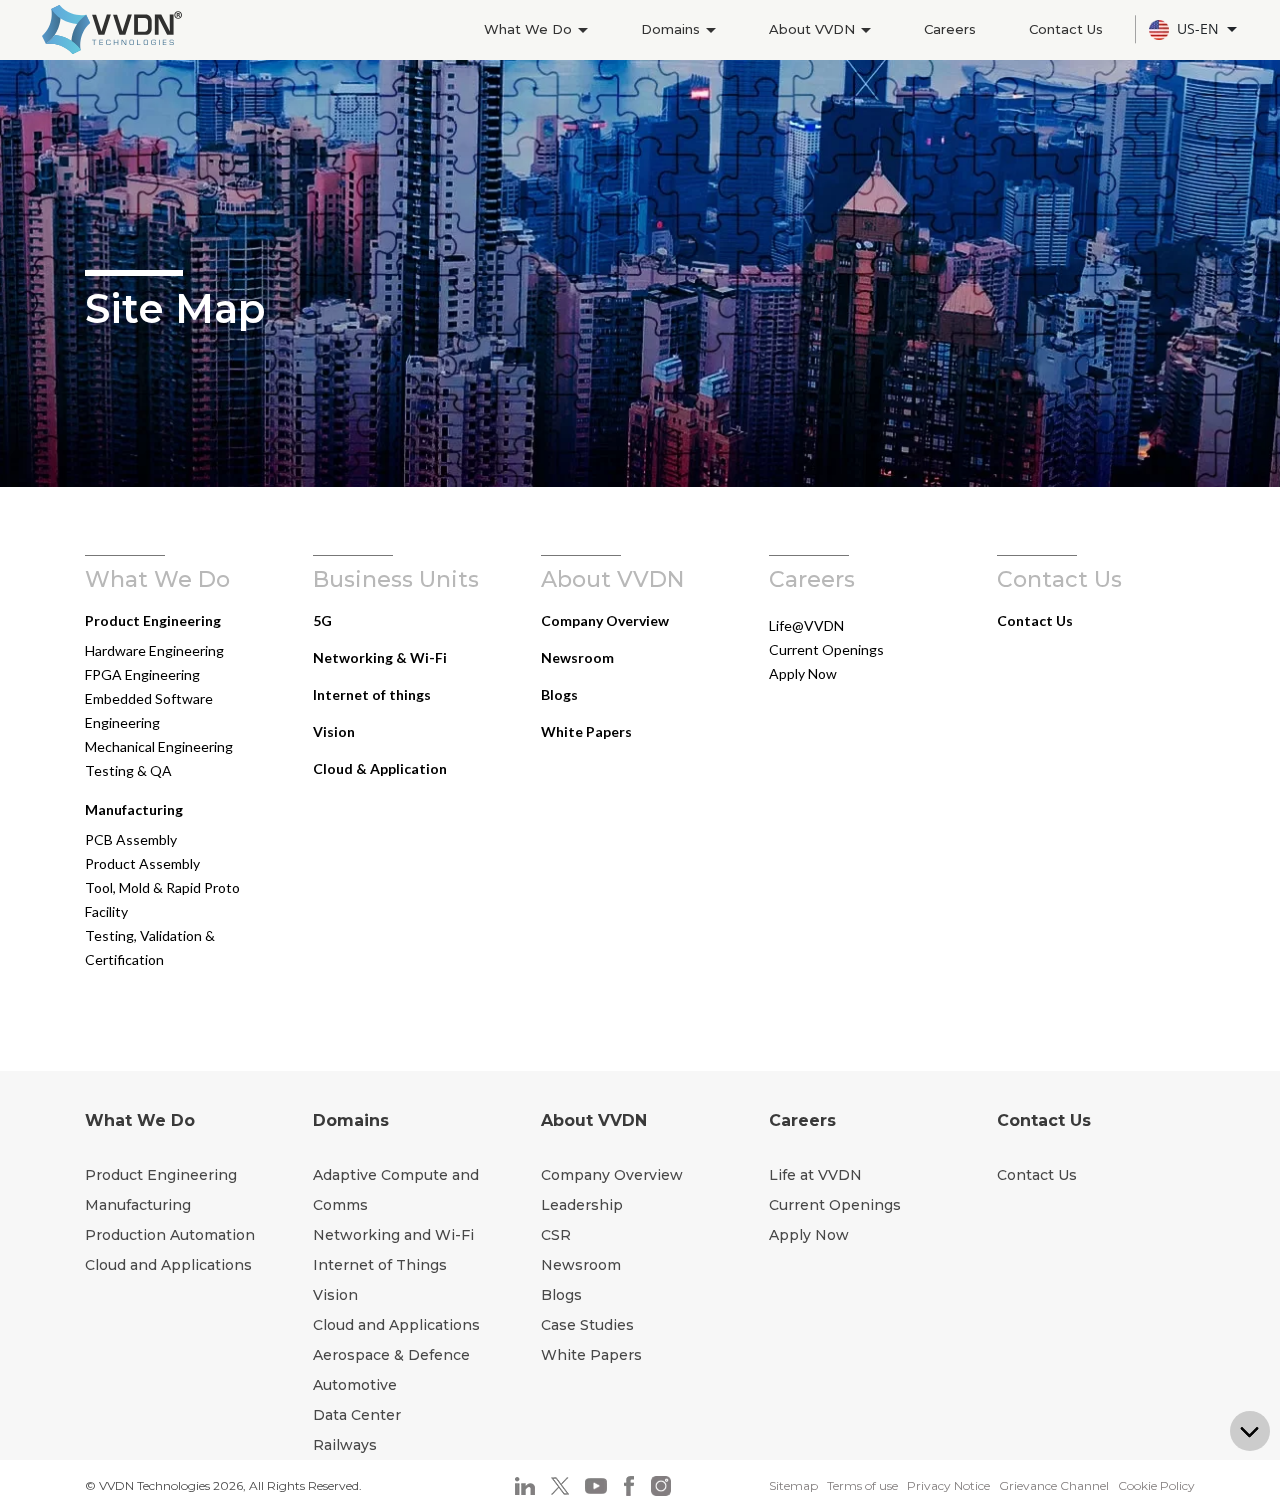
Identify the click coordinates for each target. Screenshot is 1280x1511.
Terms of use (862, 1485)
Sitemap (793, 1485)
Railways (345, 1445)
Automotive (355, 1385)
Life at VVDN (815, 1175)
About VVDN (814, 29)
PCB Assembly (131, 839)
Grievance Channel (1054, 1485)
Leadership (582, 1205)
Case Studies (587, 1325)
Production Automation (170, 1235)
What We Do (530, 29)
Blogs (559, 694)
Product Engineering (153, 620)
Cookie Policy (1156, 1485)
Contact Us (1066, 29)
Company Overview (605, 620)
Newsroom (577, 657)
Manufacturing (134, 809)
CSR (556, 1235)
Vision (334, 731)
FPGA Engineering (142, 674)
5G (322, 620)
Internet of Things (380, 1265)
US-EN (1200, 28)
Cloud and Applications (168, 1265)
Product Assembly (142, 863)
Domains (672, 29)
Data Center (357, 1415)
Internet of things (372, 694)
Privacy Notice (948, 1485)
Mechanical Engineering (159, 746)
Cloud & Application (380, 768)
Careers (950, 29)
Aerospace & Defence (391, 1355)
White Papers (586, 731)
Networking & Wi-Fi (380, 657)
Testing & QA (128, 770)
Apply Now (803, 673)
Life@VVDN (806, 625)
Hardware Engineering (154, 650)
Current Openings (826, 649)
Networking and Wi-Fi (393, 1235)
